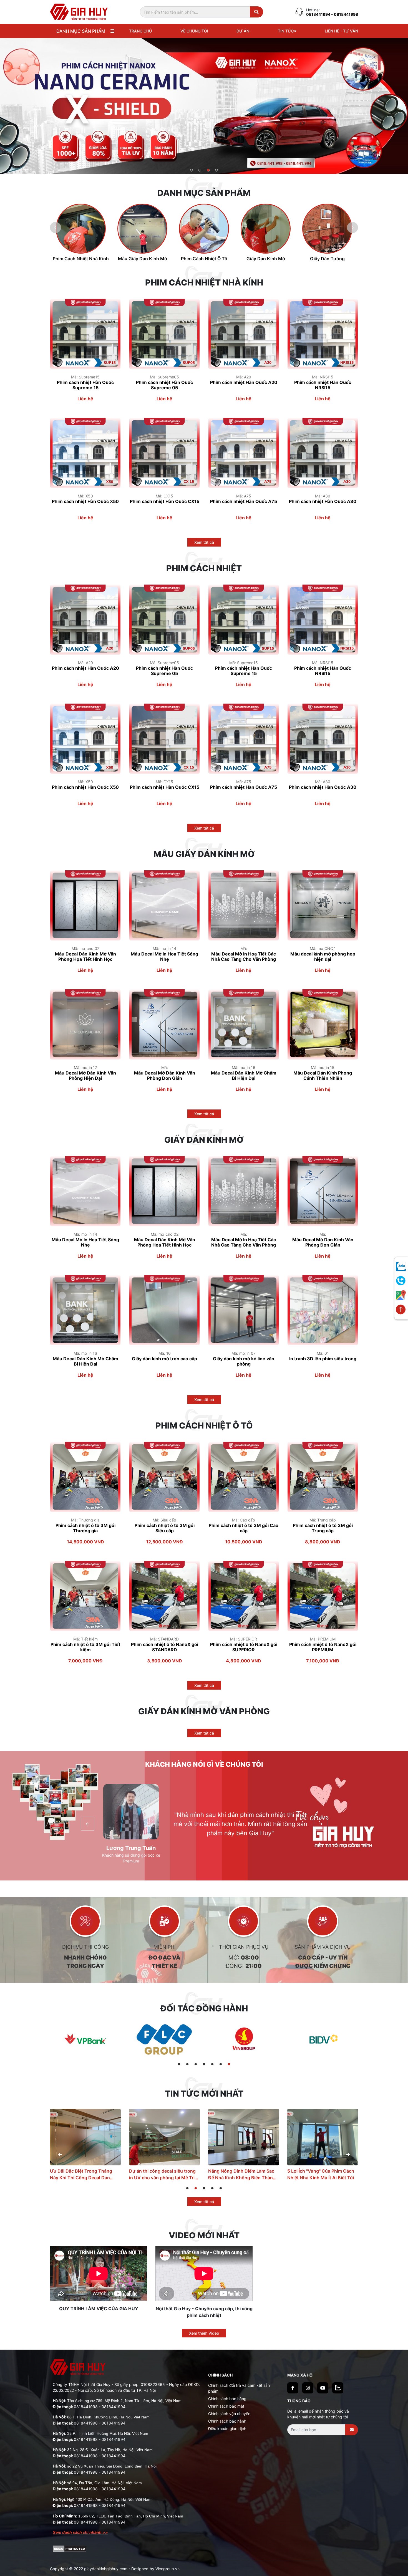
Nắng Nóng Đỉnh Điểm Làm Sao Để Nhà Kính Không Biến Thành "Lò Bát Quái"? (84, 2174)
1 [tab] (192, 170)
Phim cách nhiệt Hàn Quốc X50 (85, 501)
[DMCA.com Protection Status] (70, 2548)
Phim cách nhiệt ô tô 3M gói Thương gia (85, 1528)
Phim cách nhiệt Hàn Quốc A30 (323, 501)
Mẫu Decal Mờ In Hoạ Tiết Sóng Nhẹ (164, 957)
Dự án (243, 31)
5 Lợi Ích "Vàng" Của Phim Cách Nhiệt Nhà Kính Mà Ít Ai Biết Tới (163, 2174)
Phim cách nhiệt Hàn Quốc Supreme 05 (164, 385)
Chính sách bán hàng (227, 2399)
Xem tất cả (204, 542)
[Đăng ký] (352, 2430)
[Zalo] (338, 2388)
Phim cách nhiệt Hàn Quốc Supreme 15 (85, 385)
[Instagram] (308, 2388)
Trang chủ (140, 31)
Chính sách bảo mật (226, 2406)
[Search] (256, 12)
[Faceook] (293, 2388)
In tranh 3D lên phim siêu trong (323, 1359)
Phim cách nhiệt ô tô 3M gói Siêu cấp (165, 1528)
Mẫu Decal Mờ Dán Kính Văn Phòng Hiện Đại (85, 1076)
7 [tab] (229, 2065)
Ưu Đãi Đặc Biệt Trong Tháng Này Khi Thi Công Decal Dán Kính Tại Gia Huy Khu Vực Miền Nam (321, 2174)
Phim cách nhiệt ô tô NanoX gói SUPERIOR (244, 1647)
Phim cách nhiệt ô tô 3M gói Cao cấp (244, 1528)
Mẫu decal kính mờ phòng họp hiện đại (323, 957)
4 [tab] (217, 170)
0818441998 (86, 2407)
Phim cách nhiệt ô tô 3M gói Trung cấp (323, 1528)
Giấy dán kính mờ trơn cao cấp (164, 1359)
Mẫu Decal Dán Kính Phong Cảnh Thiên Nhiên (323, 1076)
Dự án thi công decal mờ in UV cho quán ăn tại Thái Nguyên (240, 2174)
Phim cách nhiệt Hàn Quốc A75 (244, 501)
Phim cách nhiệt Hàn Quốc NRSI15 (323, 385)
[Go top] (401, 1310)
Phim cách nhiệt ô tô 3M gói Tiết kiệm (85, 1647)
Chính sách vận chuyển (229, 2414)
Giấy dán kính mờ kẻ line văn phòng (244, 1361)
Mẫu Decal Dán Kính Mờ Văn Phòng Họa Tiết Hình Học (85, 957)
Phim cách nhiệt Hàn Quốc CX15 (165, 501)
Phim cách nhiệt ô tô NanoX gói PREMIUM (323, 1647)
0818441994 (319, 14)
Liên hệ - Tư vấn (341, 31)
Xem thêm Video (204, 2333)
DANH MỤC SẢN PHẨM (81, 31)
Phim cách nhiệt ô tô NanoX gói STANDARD (165, 1647)
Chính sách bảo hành (227, 2421)
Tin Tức (286, 31)
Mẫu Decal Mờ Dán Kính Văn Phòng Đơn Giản (165, 1076)
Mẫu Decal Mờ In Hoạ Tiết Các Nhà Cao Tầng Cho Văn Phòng (244, 957)
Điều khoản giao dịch (227, 2429)
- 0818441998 (345, 14)
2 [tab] (200, 170)
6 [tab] (221, 2065)
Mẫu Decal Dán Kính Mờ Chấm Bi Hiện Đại (244, 1076)
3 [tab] (208, 170)
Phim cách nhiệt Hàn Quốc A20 (244, 382)
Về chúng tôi (194, 31)
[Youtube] (323, 2388)
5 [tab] (212, 2065)
